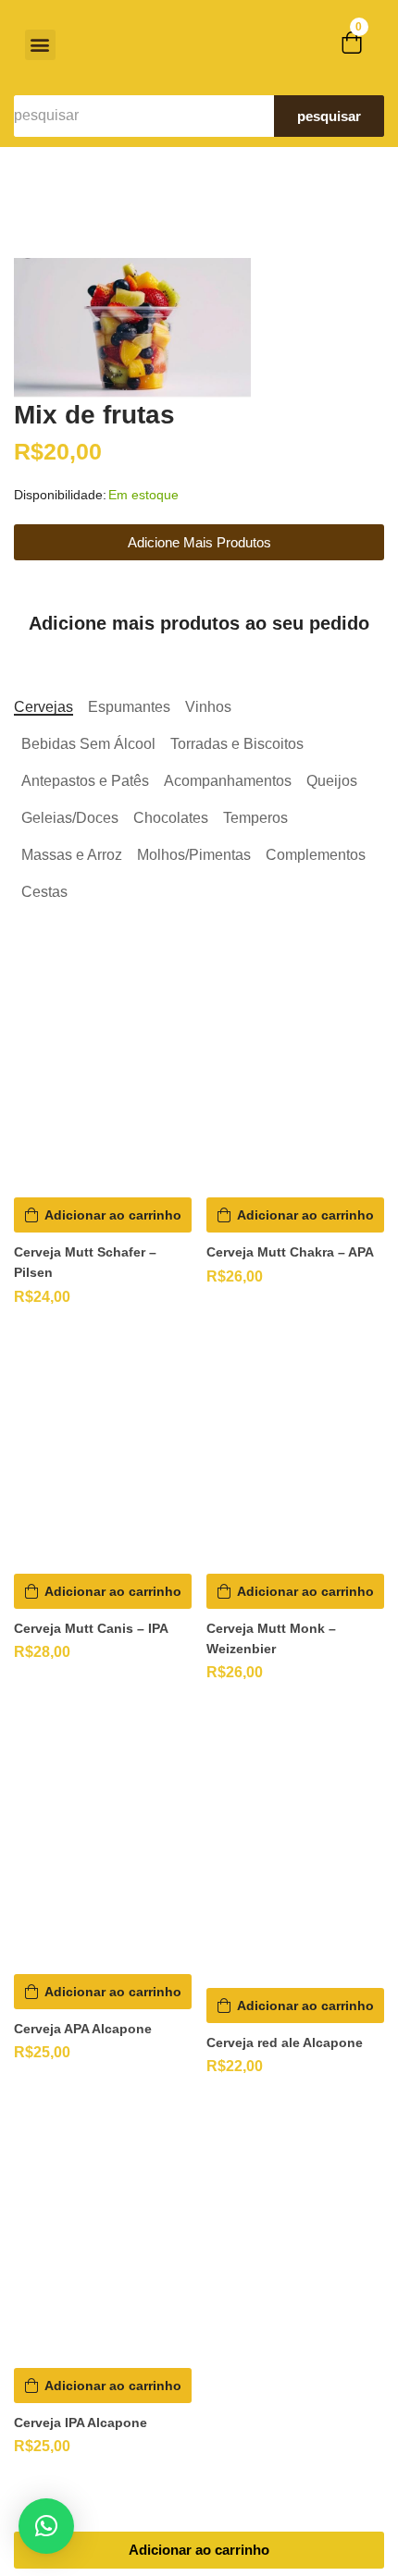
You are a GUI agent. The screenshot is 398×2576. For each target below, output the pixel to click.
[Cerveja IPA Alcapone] (103, 2232)
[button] (40, 45)
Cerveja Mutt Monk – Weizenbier (271, 1638)
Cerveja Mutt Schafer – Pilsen (85, 1262)
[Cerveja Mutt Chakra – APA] (295, 1074)
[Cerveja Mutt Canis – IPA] (103, 1450)
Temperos (255, 818)
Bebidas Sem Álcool (88, 744)
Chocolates (171, 818)
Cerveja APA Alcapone (83, 2029)
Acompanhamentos (228, 781)
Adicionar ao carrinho (199, 2550)
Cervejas (44, 707)
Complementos (316, 855)
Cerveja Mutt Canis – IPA (91, 1628)
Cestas (44, 892)
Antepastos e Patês (85, 781)
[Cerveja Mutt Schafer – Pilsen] (103, 1074)
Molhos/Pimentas (194, 855)
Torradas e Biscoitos (237, 744)
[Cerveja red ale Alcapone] (295, 1845)
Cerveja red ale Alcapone (285, 2042)
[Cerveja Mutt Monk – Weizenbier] (295, 1450)
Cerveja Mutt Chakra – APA (290, 1252)
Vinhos (208, 707)
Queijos (332, 781)
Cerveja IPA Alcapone (81, 2423)
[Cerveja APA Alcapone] (103, 1838)
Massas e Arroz (72, 855)
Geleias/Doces (70, 818)
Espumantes (129, 707)
